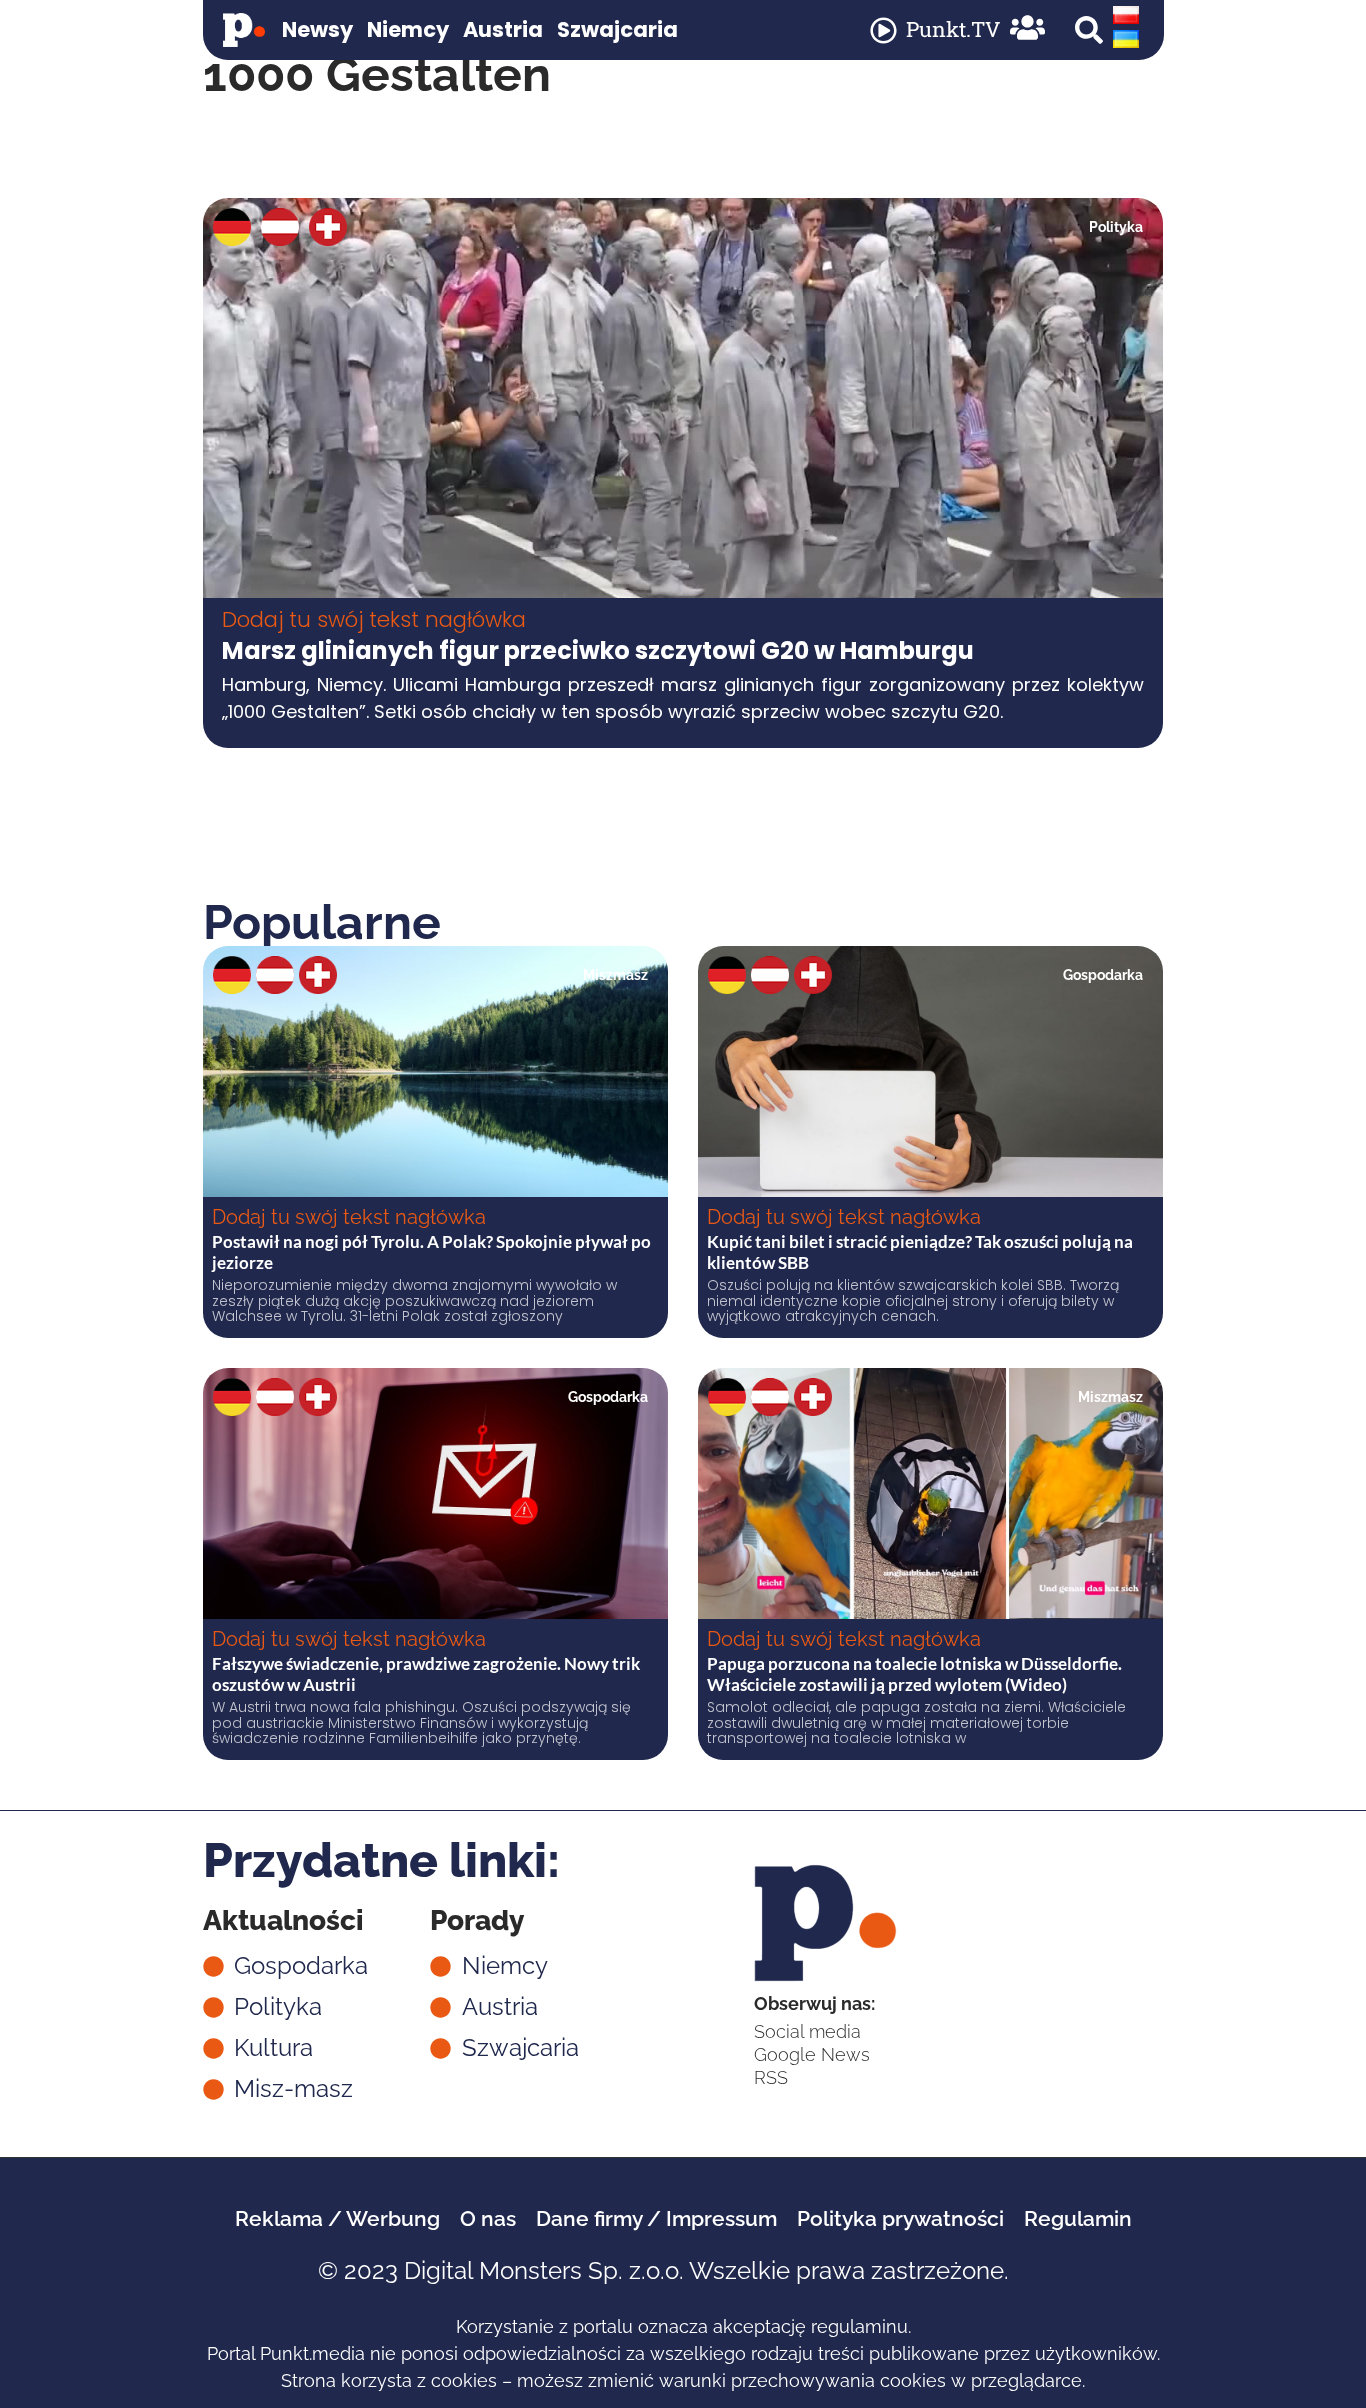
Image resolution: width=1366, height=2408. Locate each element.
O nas (488, 2218)
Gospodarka (1103, 975)
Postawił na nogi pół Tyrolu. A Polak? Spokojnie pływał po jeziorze (431, 1251)
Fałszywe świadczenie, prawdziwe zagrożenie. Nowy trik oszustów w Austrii (426, 1673)
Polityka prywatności (900, 2218)
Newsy (317, 29)
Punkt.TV (953, 29)
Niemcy (408, 29)
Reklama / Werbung (337, 2218)
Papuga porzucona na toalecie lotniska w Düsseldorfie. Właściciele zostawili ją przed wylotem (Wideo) (914, 1673)
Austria (503, 29)
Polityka (1116, 227)
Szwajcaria (617, 29)
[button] (1089, 30)
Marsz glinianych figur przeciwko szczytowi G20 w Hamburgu (598, 650)
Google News (812, 2054)
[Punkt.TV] (883, 30)
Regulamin (1078, 2218)
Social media (807, 2031)
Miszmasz (615, 975)
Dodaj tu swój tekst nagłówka (374, 619)
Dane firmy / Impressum (656, 2218)
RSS (771, 2077)
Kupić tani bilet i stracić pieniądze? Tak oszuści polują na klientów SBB (920, 1251)
